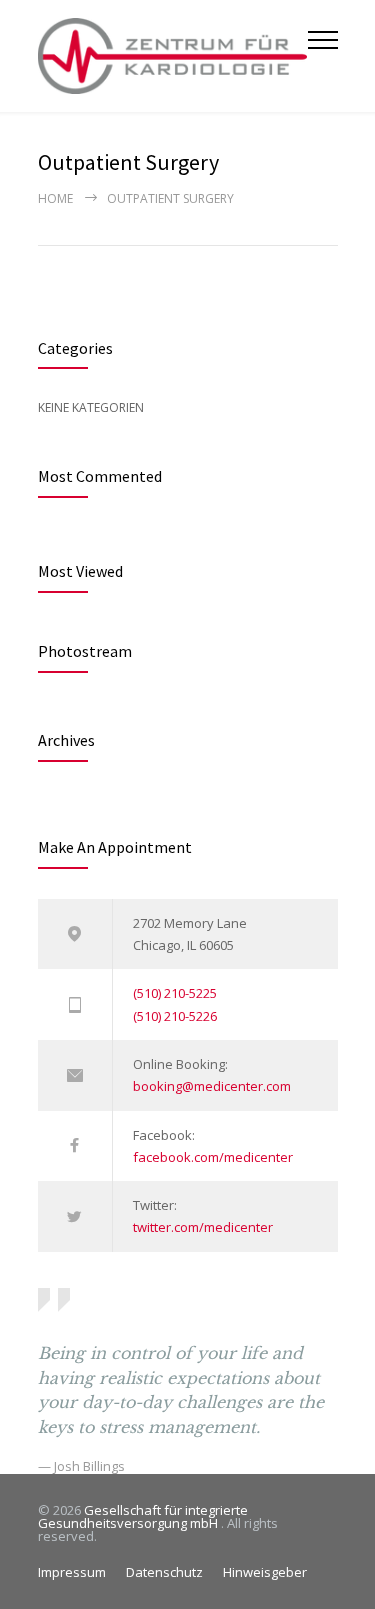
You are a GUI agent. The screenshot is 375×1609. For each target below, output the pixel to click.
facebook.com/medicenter (213, 1157)
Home (55, 198)
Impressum (72, 1572)
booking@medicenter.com (212, 1086)
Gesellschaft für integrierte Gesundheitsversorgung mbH (143, 1516)
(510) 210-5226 (175, 1016)
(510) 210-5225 (175, 993)
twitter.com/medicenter (203, 1227)
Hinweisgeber (265, 1572)
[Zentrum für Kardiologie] (173, 56)
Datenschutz (164, 1572)
